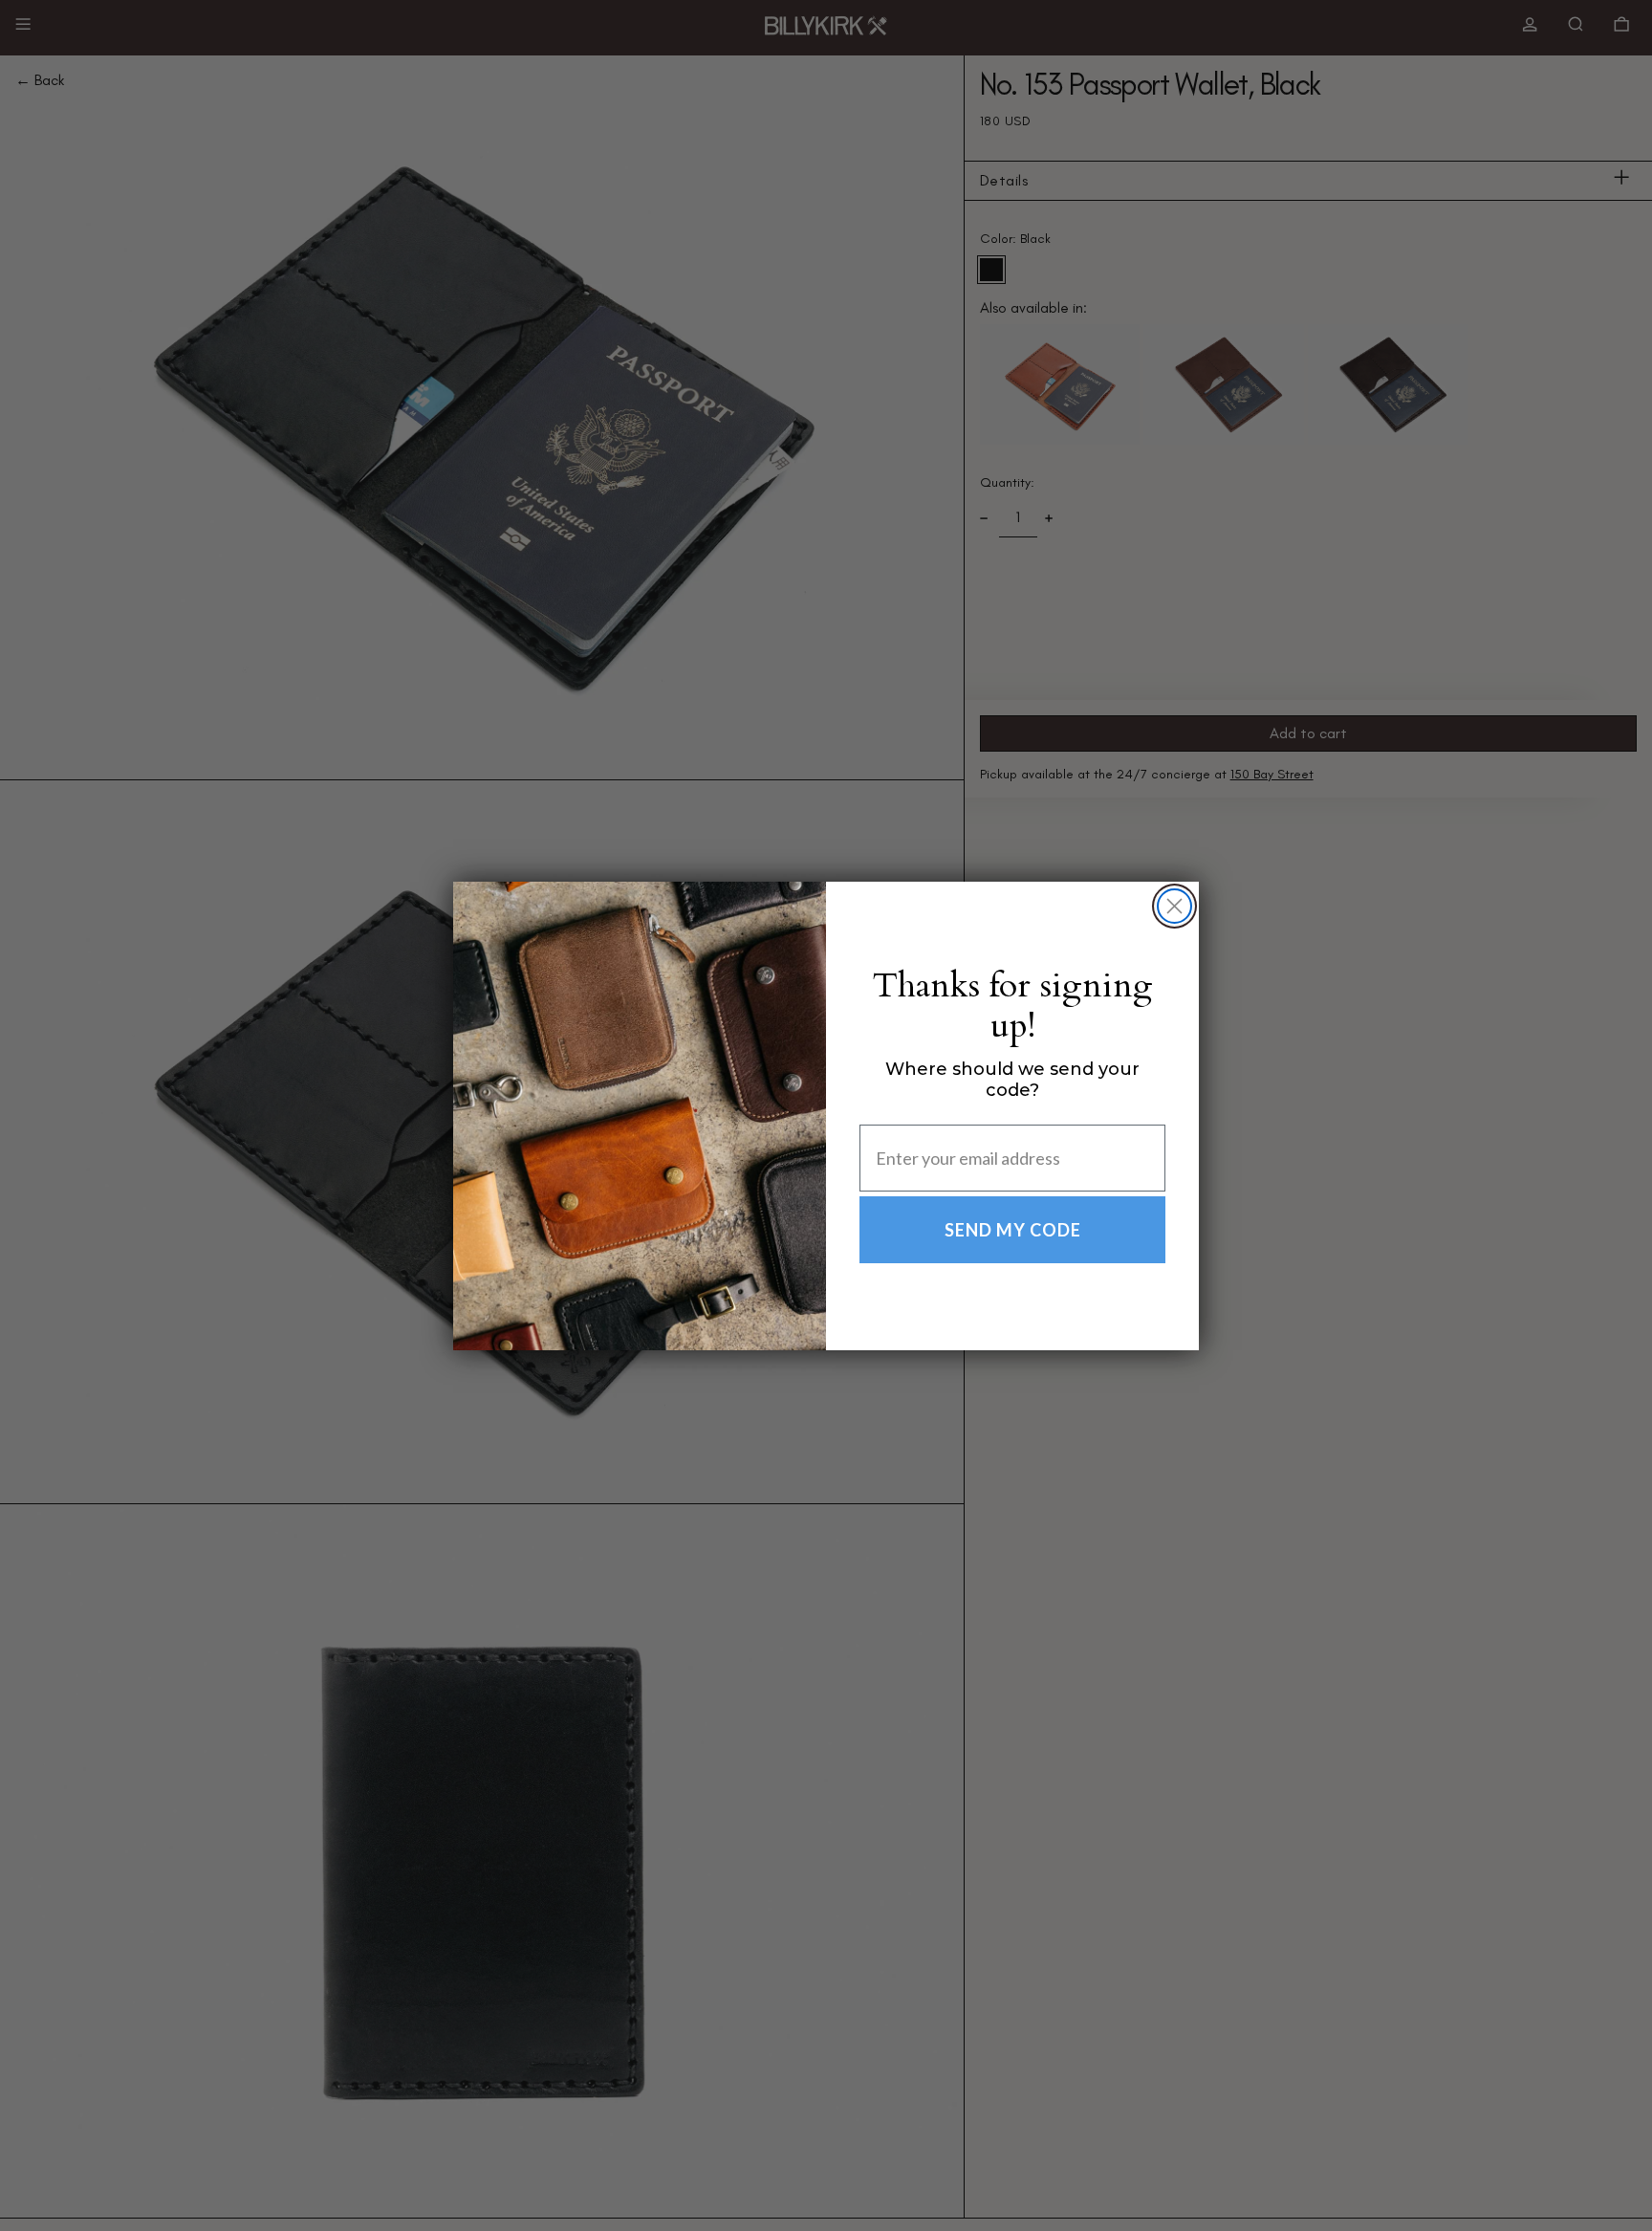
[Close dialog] (1174, 906)
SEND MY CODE (1013, 1230)
